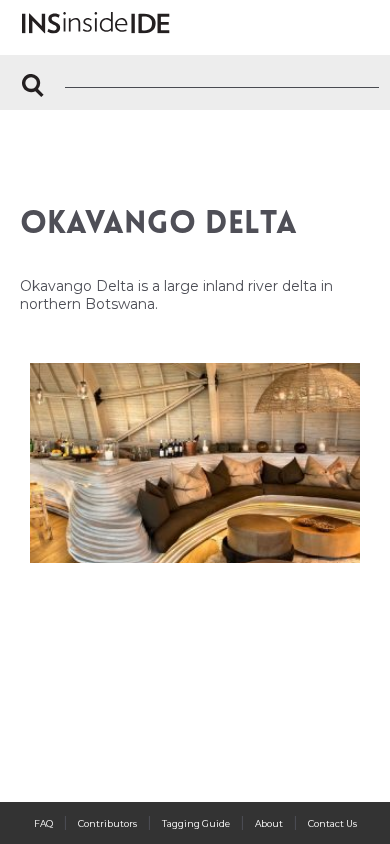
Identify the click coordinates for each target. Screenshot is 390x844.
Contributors (107, 823)
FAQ (43, 823)
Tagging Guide (196, 823)
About (269, 823)
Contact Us (332, 823)
